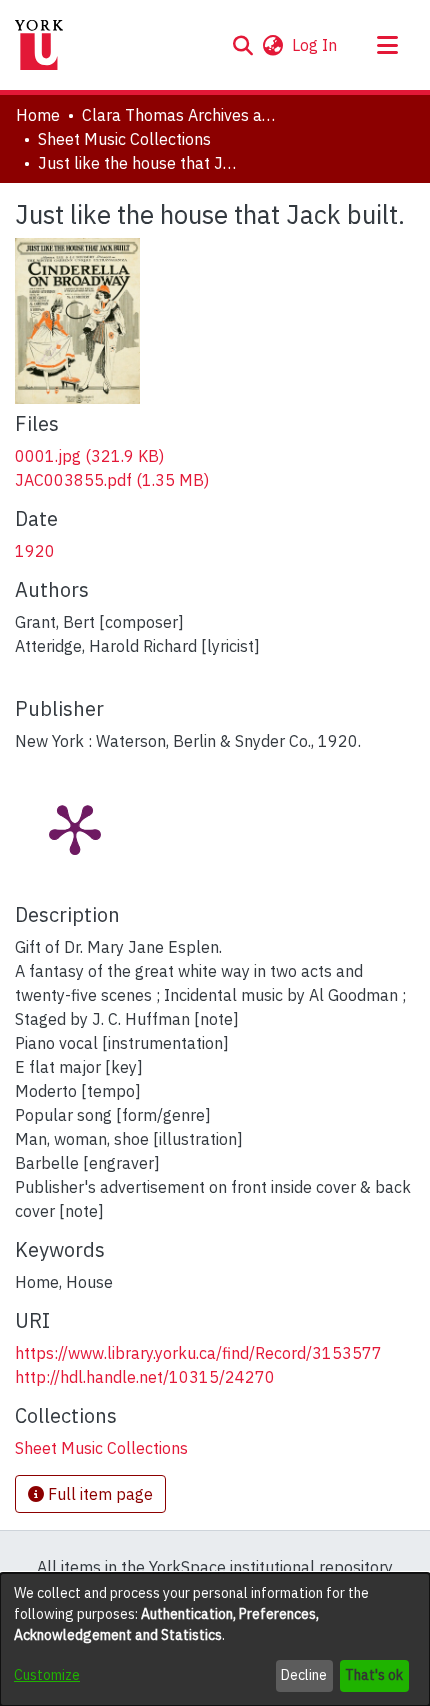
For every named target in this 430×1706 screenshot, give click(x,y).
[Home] (39, 45)
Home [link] (38, 115)
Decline (304, 1675)
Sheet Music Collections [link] (124, 139)
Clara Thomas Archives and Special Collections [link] (182, 115)
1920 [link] (35, 551)
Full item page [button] (98, 1494)
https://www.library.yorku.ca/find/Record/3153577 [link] (198, 1353)
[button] (242, 45)
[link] (89, 456)
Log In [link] (315, 45)
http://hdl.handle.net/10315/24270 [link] (145, 1377)
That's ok (374, 1675)
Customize (47, 1675)
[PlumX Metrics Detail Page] (75, 828)
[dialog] (215, 1639)
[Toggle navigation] (387, 45)
